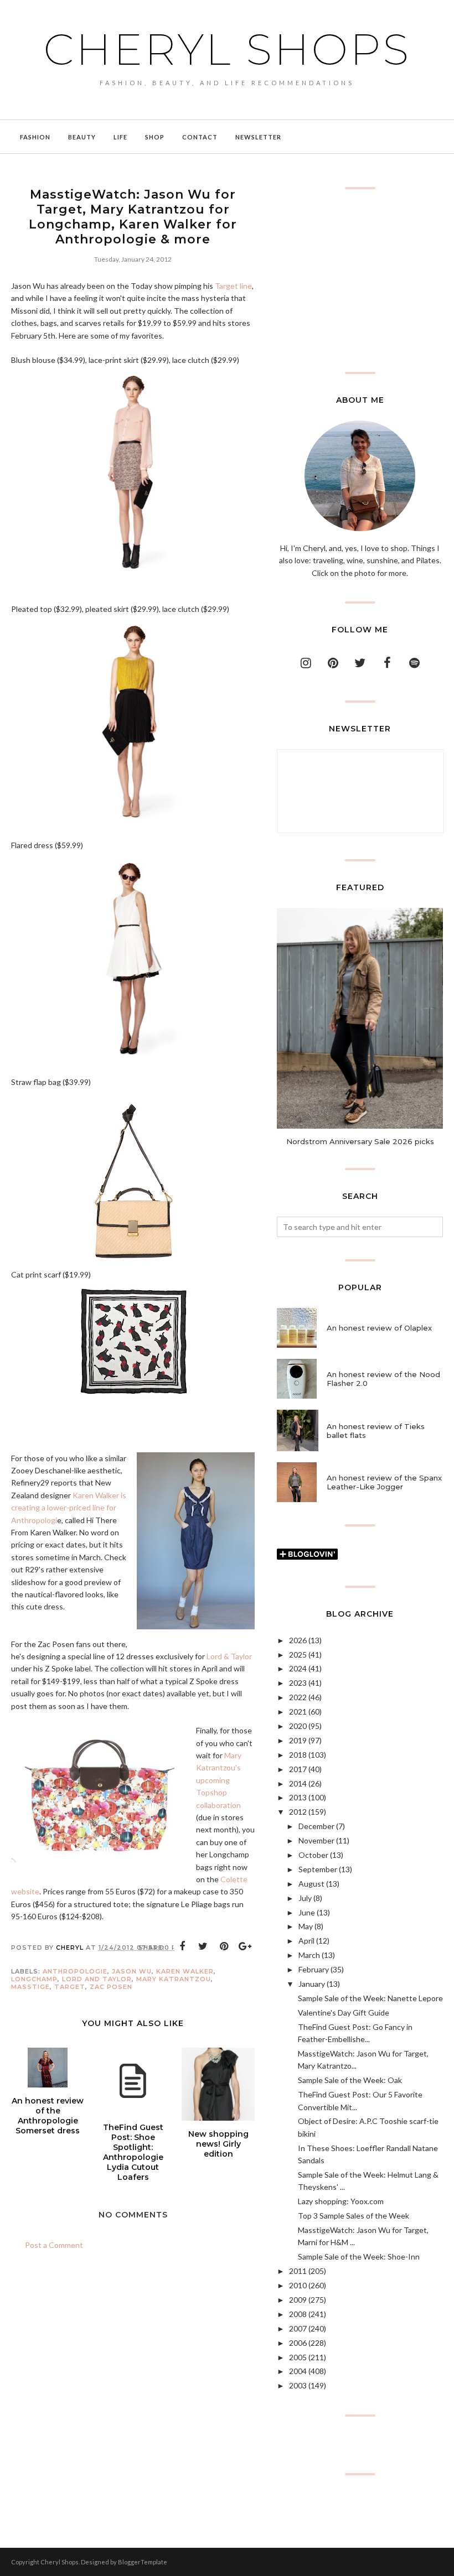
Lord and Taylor (97, 1979)
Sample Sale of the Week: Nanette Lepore (370, 1998)
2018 (298, 1755)
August (311, 1884)
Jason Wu (132, 1971)
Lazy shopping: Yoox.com (341, 2201)
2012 (298, 1812)
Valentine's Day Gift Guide (344, 2013)
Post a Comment (54, 2245)
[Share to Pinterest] (224, 1946)
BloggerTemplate (143, 2562)
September (318, 1869)
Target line (233, 286)
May (306, 1926)
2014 (298, 1783)
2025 (298, 1655)
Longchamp (34, 1979)
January (312, 1984)
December (316, 1826)
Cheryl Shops (227, 49)
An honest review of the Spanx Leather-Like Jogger (384, 1482)
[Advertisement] (360, 281)
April (306, 1941)
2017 (298, 1769)
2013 (298, 1797)
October (313, 1855)
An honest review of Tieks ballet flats (376, 1431)
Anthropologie (75, 1971)
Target (70, 1987)
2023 (298, 1683)
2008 (298, 2314)
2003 (298, 2385)
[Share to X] (203, 1946)
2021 (298, 1712)
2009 (298, 2300)
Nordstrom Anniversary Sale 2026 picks (360, 1141)
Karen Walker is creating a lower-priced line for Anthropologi (69, 1508)
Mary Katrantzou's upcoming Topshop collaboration (219, 1780)
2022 (298, 1697)
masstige (30, 1987)
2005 (298, 2357)
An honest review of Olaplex (379, 1328)
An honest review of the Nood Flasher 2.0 (383, 1379)
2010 (298, 2285)
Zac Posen (111, 1987)
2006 (298, 2343)
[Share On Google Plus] (245, 1946)
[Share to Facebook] (182, 1946)
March (309, 1955)
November (316, 1840)
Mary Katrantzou (174, 1979)
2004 (298, 2371)
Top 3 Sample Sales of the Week (354, 2216)
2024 (298, 1668)
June (307, 1912)
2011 (298, 2271)
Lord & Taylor (229, 1656)
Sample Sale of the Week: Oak (350, 2080)
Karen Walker (185, 1971)
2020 (298, 1726)
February (314, 1969)
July (305, 1898)
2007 (298, 2328)
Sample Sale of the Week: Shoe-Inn (359, 2256)
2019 (298, 1740)
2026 (298, 1640)
